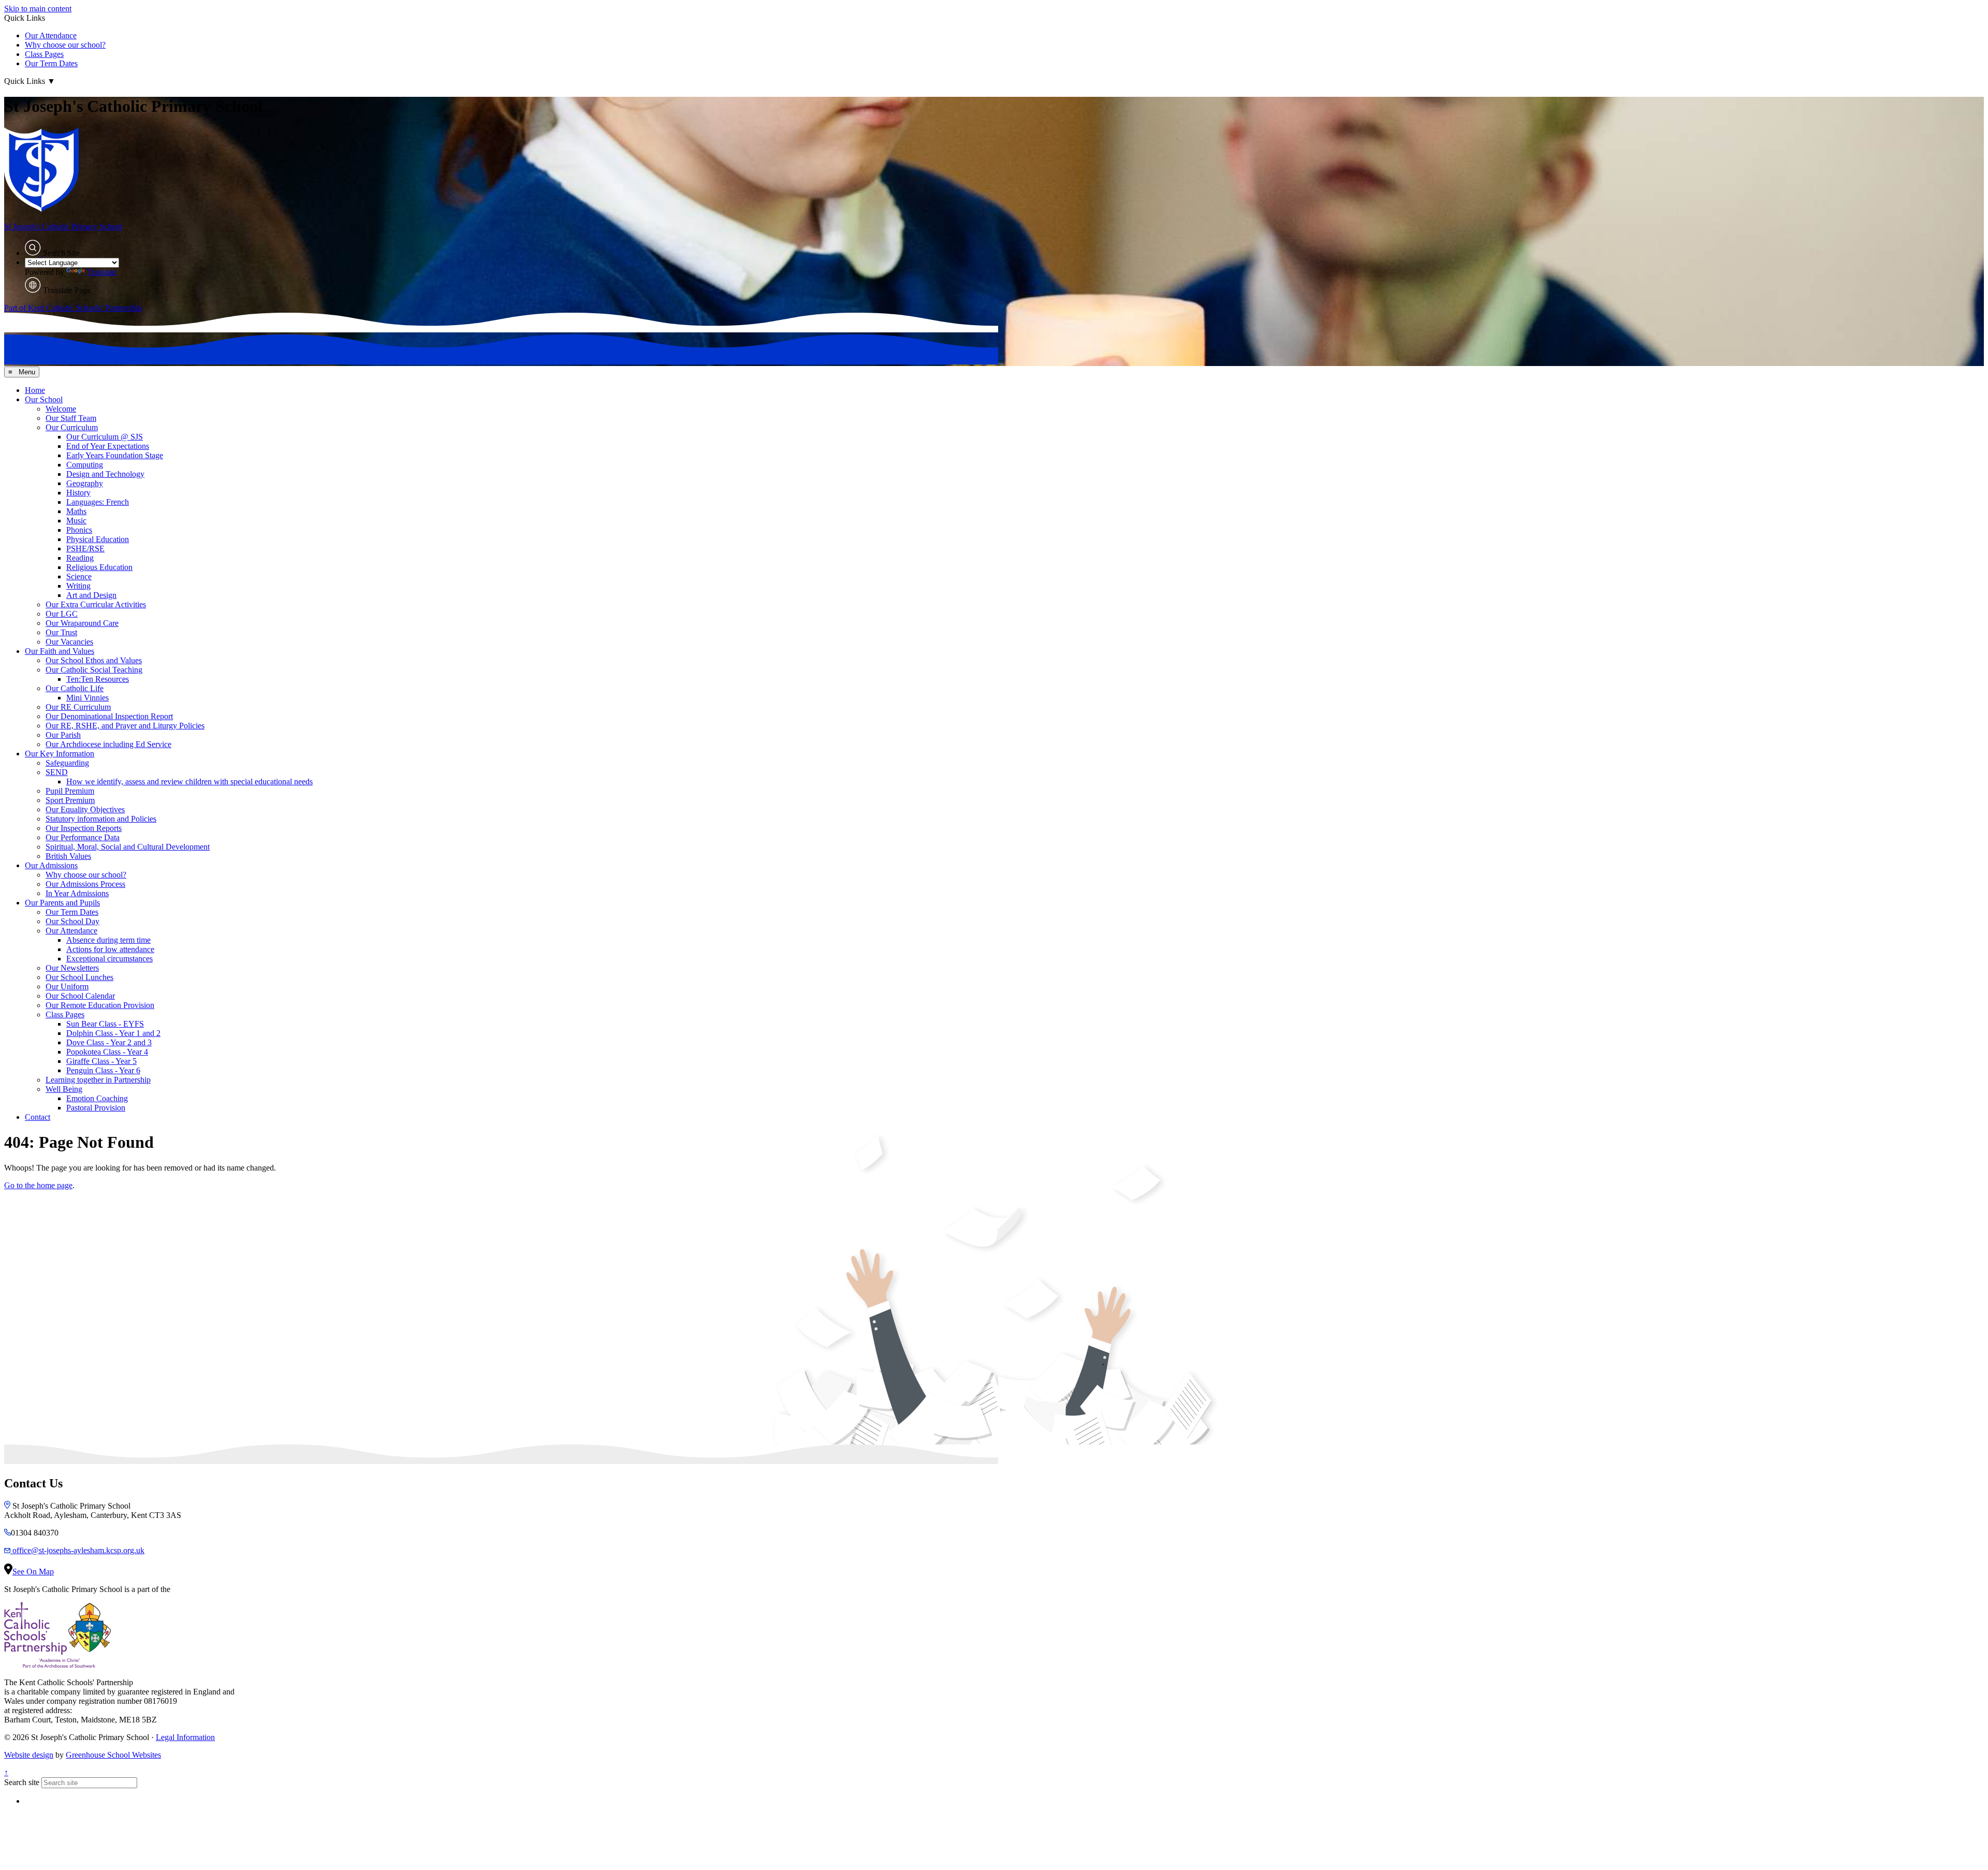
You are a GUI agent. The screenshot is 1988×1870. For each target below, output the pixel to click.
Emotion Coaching (97, 1098)
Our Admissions (51, 865)
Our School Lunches (79, 977)
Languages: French (98, 502)
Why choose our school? (65, 45)
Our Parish (63, 735)
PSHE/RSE (85, 549)
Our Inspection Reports (84, 828)
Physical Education (98, 539)
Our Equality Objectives (85, 809)
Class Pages (44, 54)
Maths (76, 511)
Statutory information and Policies (101, 819)
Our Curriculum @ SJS (105, 437)
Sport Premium (70, 800)
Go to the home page (38, 1185)
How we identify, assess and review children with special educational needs (189, 781)
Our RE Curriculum (78, 707)
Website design (29, 1755)
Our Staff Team (71, 418)
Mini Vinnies (87, 698)
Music (76, 521)
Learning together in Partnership (98, 1080)
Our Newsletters (72, 968)
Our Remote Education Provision (100, 1005)
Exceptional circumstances (109, 959)
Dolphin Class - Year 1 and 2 (113, 1033)
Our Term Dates (51, 63)
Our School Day (72, 921)
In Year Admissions (77, 893)
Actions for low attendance (110, 949)
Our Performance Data (83, 837)
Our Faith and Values (60, 651)
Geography (85, 483)
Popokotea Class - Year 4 (107, 1052)
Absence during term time (108, 940)
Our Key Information (60, 754)
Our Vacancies (69, 642)
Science (79, 576)
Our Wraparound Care (82, 623)
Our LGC (62, 614)
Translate (102, 272)
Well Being (64, 1089)
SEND (57, 772)
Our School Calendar (80, 996)
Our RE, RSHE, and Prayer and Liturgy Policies (125, 726)
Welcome (61, 409)
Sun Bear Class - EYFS (105, 1024)
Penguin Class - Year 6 (103, 1070)
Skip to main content (38, 9)
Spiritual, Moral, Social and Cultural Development (128, 847)
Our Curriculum (72, 427)
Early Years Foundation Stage (115, 455)
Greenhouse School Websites (113, 1755)
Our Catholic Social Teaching (94, 670)
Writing (78, 586)
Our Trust (61, 632)
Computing (85, 465)
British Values (68, 856)
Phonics (79, 530)
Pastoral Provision (96, 1108)
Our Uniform (67, 987)
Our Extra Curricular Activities (96, 604)
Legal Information (185, 1737)
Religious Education (99, 567)
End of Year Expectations (108, 446)
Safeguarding (67, 763)
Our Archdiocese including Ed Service (108, 744)
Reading (80, 558)
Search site (22, 1782)
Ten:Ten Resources (98, 679)
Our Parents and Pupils (62, 903)
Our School (44, 399)
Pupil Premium (70, 791)
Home (35, 390)
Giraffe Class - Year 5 (101, 1061)
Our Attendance (51, 35)
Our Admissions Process (85, 884)
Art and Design (91, 595)
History (78, 493)
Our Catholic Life (75, 688)
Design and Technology (105, 474)
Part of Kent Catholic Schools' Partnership (73, 308)
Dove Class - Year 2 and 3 (109, 1042)
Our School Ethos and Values (94, 660)
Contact (38, 1117)
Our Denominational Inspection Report (109, 716)
